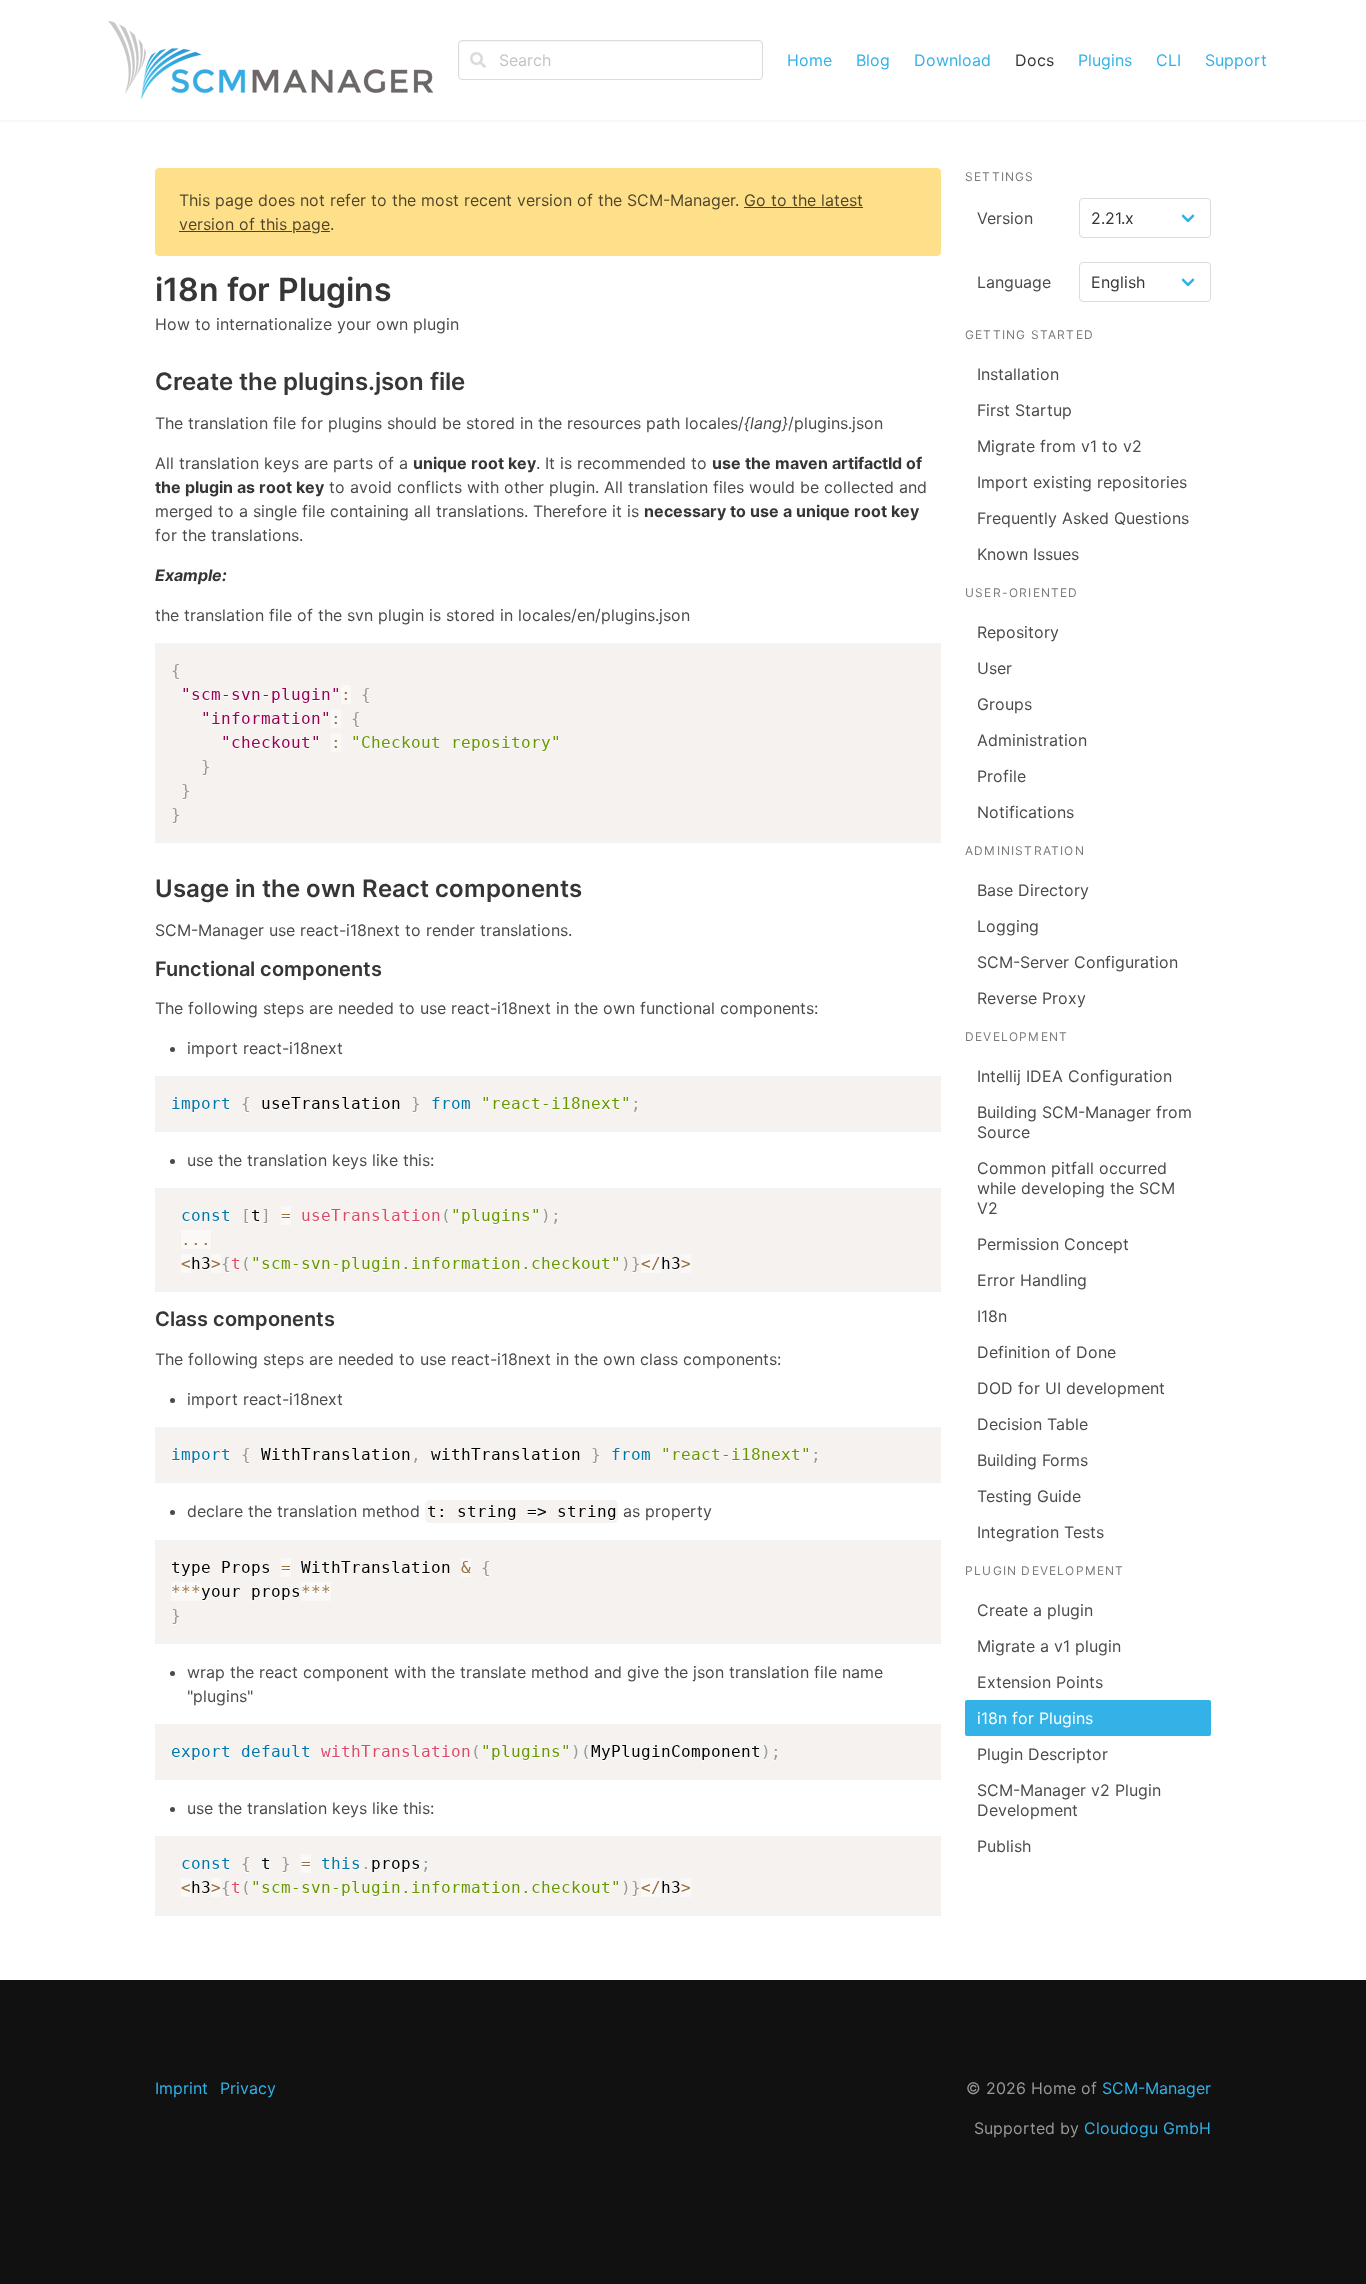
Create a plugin (1035, 1610)
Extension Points (1040, 1682)
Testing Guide (1029, 1496)
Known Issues (1028, 554)
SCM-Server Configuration (1077, 962)
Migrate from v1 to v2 (1059, 446)
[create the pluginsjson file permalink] (145, 381)
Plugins (1105, 60)
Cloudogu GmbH (1147, 2128)
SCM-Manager (1156, 2088)
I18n (992, 1316)
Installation (1018, 374)
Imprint (181, 2088)
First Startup (1024, 410)
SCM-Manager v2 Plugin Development (1069, 1800)
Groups (1004, 704)
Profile (1001, 776)
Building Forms (1032, 1460)
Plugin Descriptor (1042, 1754)
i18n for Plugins (1035, 1718)
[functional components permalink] (145, 969)
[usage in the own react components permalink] (145, 888)
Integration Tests (1040, 1532)
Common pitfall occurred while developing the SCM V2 (1076, 1188)
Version (1005, 218)
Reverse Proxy (1031, 998)
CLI (1168, 60)
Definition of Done (1046, 1352)
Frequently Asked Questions (1083, 518)
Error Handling (1032, 1280)
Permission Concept (1053, 1244)
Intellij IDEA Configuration (1074, 1076)
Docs (1034, 60)
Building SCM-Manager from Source (1084, 1122)
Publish (1004, 1846)
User (994, 668)
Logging (1008, 926)
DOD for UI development (1071, 1388)
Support (1236, 60)
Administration (1032, 740)
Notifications (1025, 812)
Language (1014, 282)
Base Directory (1033, 890)
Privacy (248, 2088)
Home (809, 60)
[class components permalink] (145, 1319)
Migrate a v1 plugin (1049, 1646)
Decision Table (1032, 1424)
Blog (873, 60)
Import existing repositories (1082, 482)
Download (952, 60)
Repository (1018, 632)
